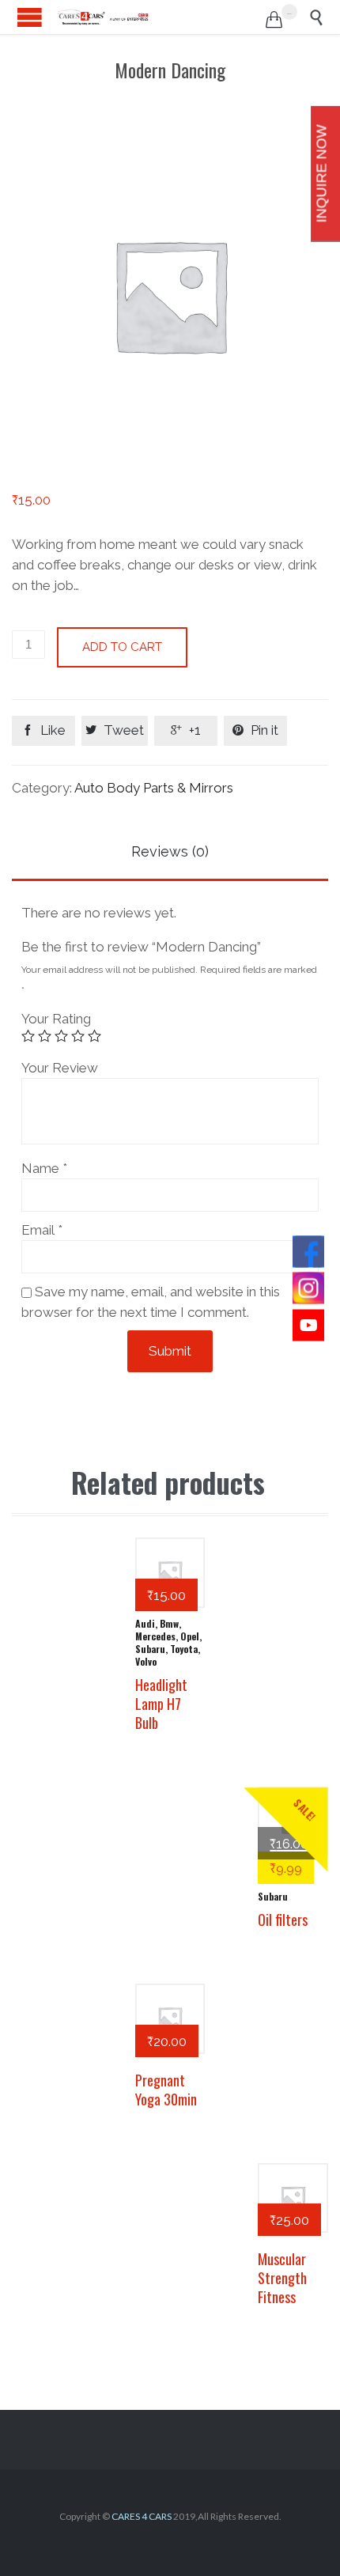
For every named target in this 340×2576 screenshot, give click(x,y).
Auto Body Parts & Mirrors (154, 788)
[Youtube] (308, 1325)
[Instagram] (308, 1288)
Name (44, 1168)
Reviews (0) (170, 851)
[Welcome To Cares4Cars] (103, 17)
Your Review (60, 1068)
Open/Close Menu (30, 17)
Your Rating (56, 1019)
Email (42, 1230)
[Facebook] (308, 1251)
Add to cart (122, 647)
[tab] (170, 853)
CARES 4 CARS (142, 2516)
